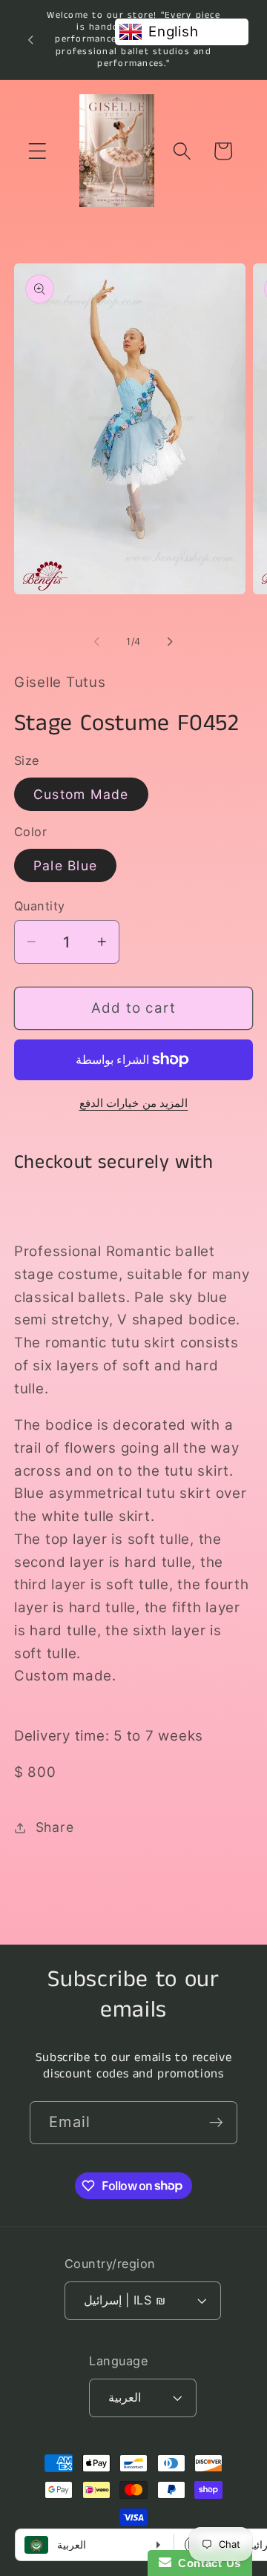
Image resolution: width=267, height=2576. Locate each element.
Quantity (40, 906)
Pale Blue (65, 865)
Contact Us (206, 2563)
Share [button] (55, 1827)
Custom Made (81, 794)
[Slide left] (97, 642)
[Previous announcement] (30, 39)
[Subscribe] (216, 2123)
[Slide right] (171, 642)
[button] (37, 151)
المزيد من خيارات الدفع (134, 1103)
